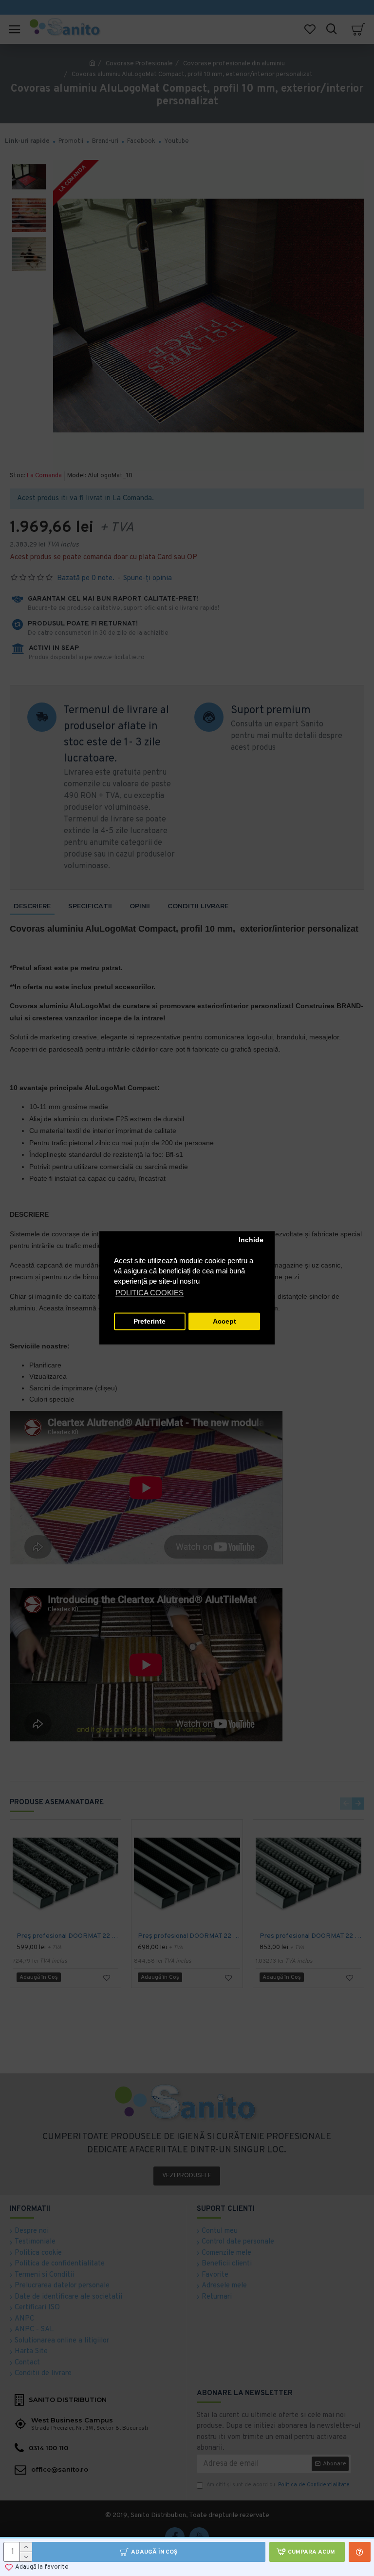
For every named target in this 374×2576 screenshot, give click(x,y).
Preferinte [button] (150, 1321)
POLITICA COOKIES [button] (150, 1293)
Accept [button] (224, 1321)
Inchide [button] (251, 1240)
